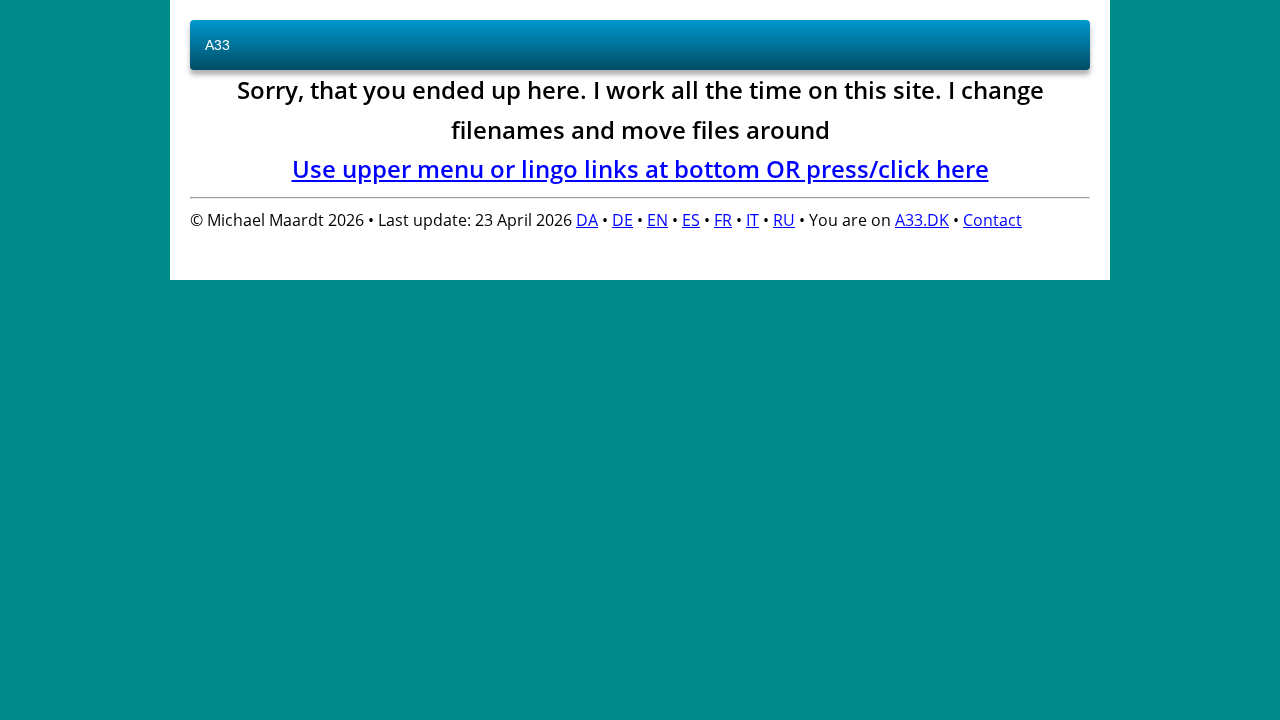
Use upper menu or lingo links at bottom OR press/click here (640, 168)
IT (752, 220)
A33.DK (922, 220)
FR (723, 220)
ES (691, 220)
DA (587, 220)
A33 (217, 45)
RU (784, 220)
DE (622, 220)
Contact (992, 220)
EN (657, 220)
